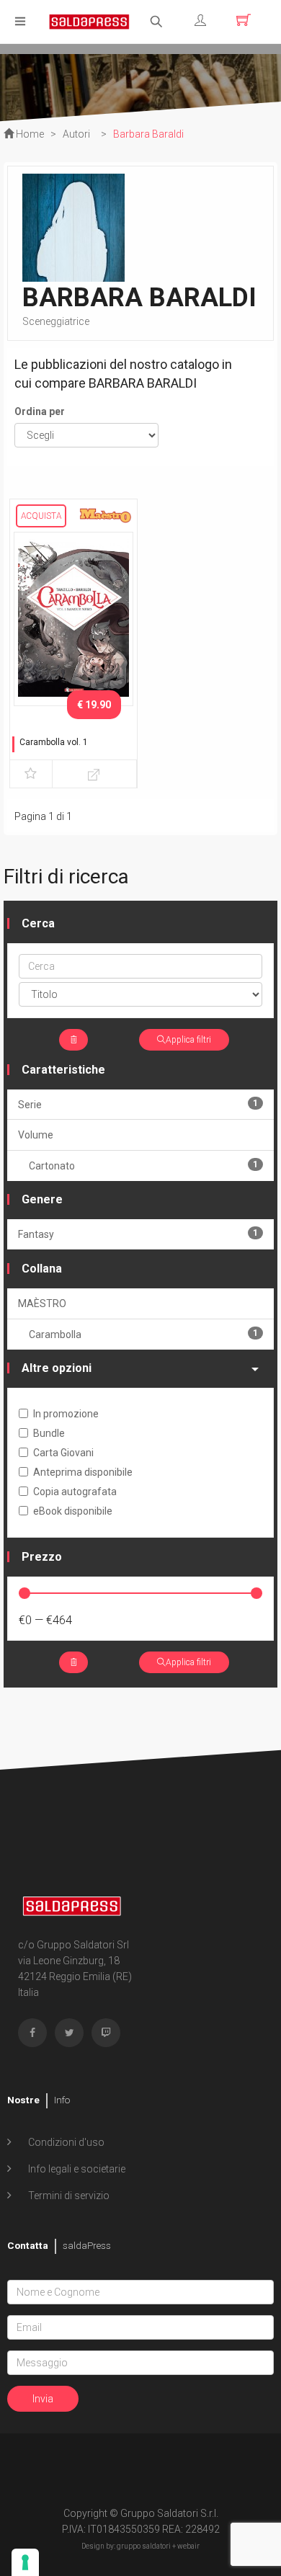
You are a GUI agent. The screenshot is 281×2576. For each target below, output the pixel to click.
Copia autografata (75, 1492)
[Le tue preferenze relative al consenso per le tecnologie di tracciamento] (25, 2562)
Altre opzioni (57, 1368)
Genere (42, 1199)
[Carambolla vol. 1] (73, 618)
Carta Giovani (63, 1453)
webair (188, 2546)
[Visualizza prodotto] (94, 774)
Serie (138, 1104)
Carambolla (143, 1334)
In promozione (66, 1414)
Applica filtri (188, 1040)
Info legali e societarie (76, 2169)
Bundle (49, 1433)
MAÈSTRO (42, 1303)
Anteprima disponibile (83, 1472)
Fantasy (138, 1234)
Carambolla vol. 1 (54, 742)
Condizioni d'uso (65, 2142)
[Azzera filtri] (73, 1040)
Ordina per (40, 411)
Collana (42, 1269)
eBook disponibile (73, 1511)
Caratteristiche (63, 1070)
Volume (36, 1135)
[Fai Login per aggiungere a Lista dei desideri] (31, 774)
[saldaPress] (89, 21)
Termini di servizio (68, 2196)
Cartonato (143, 1166)
